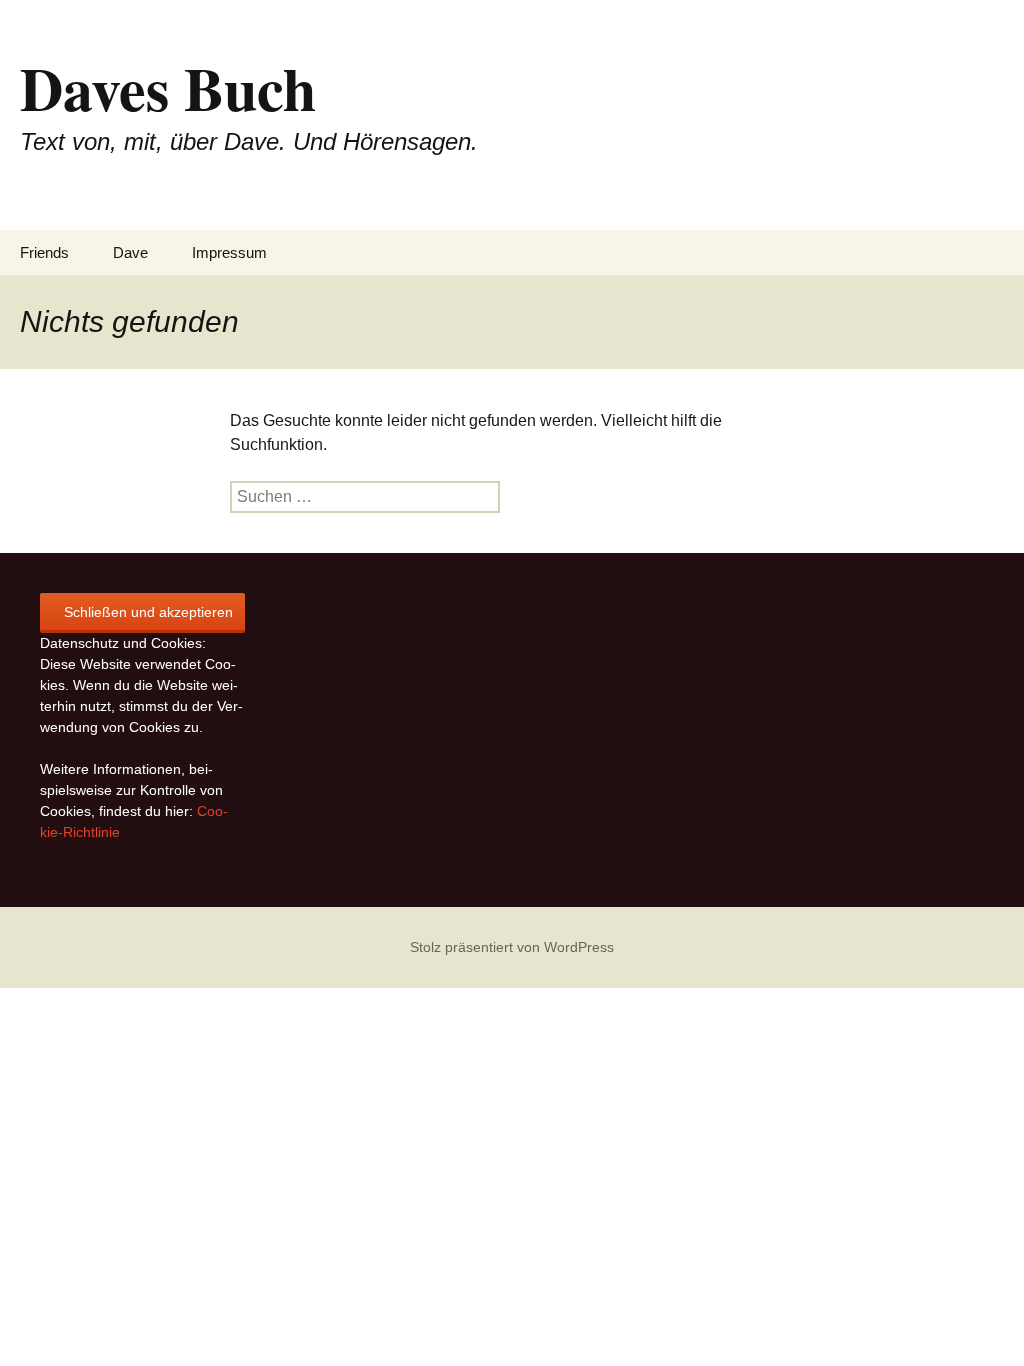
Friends (44, 252)
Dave (130, 252)
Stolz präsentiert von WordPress (512, 947)
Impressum (229, 252)
